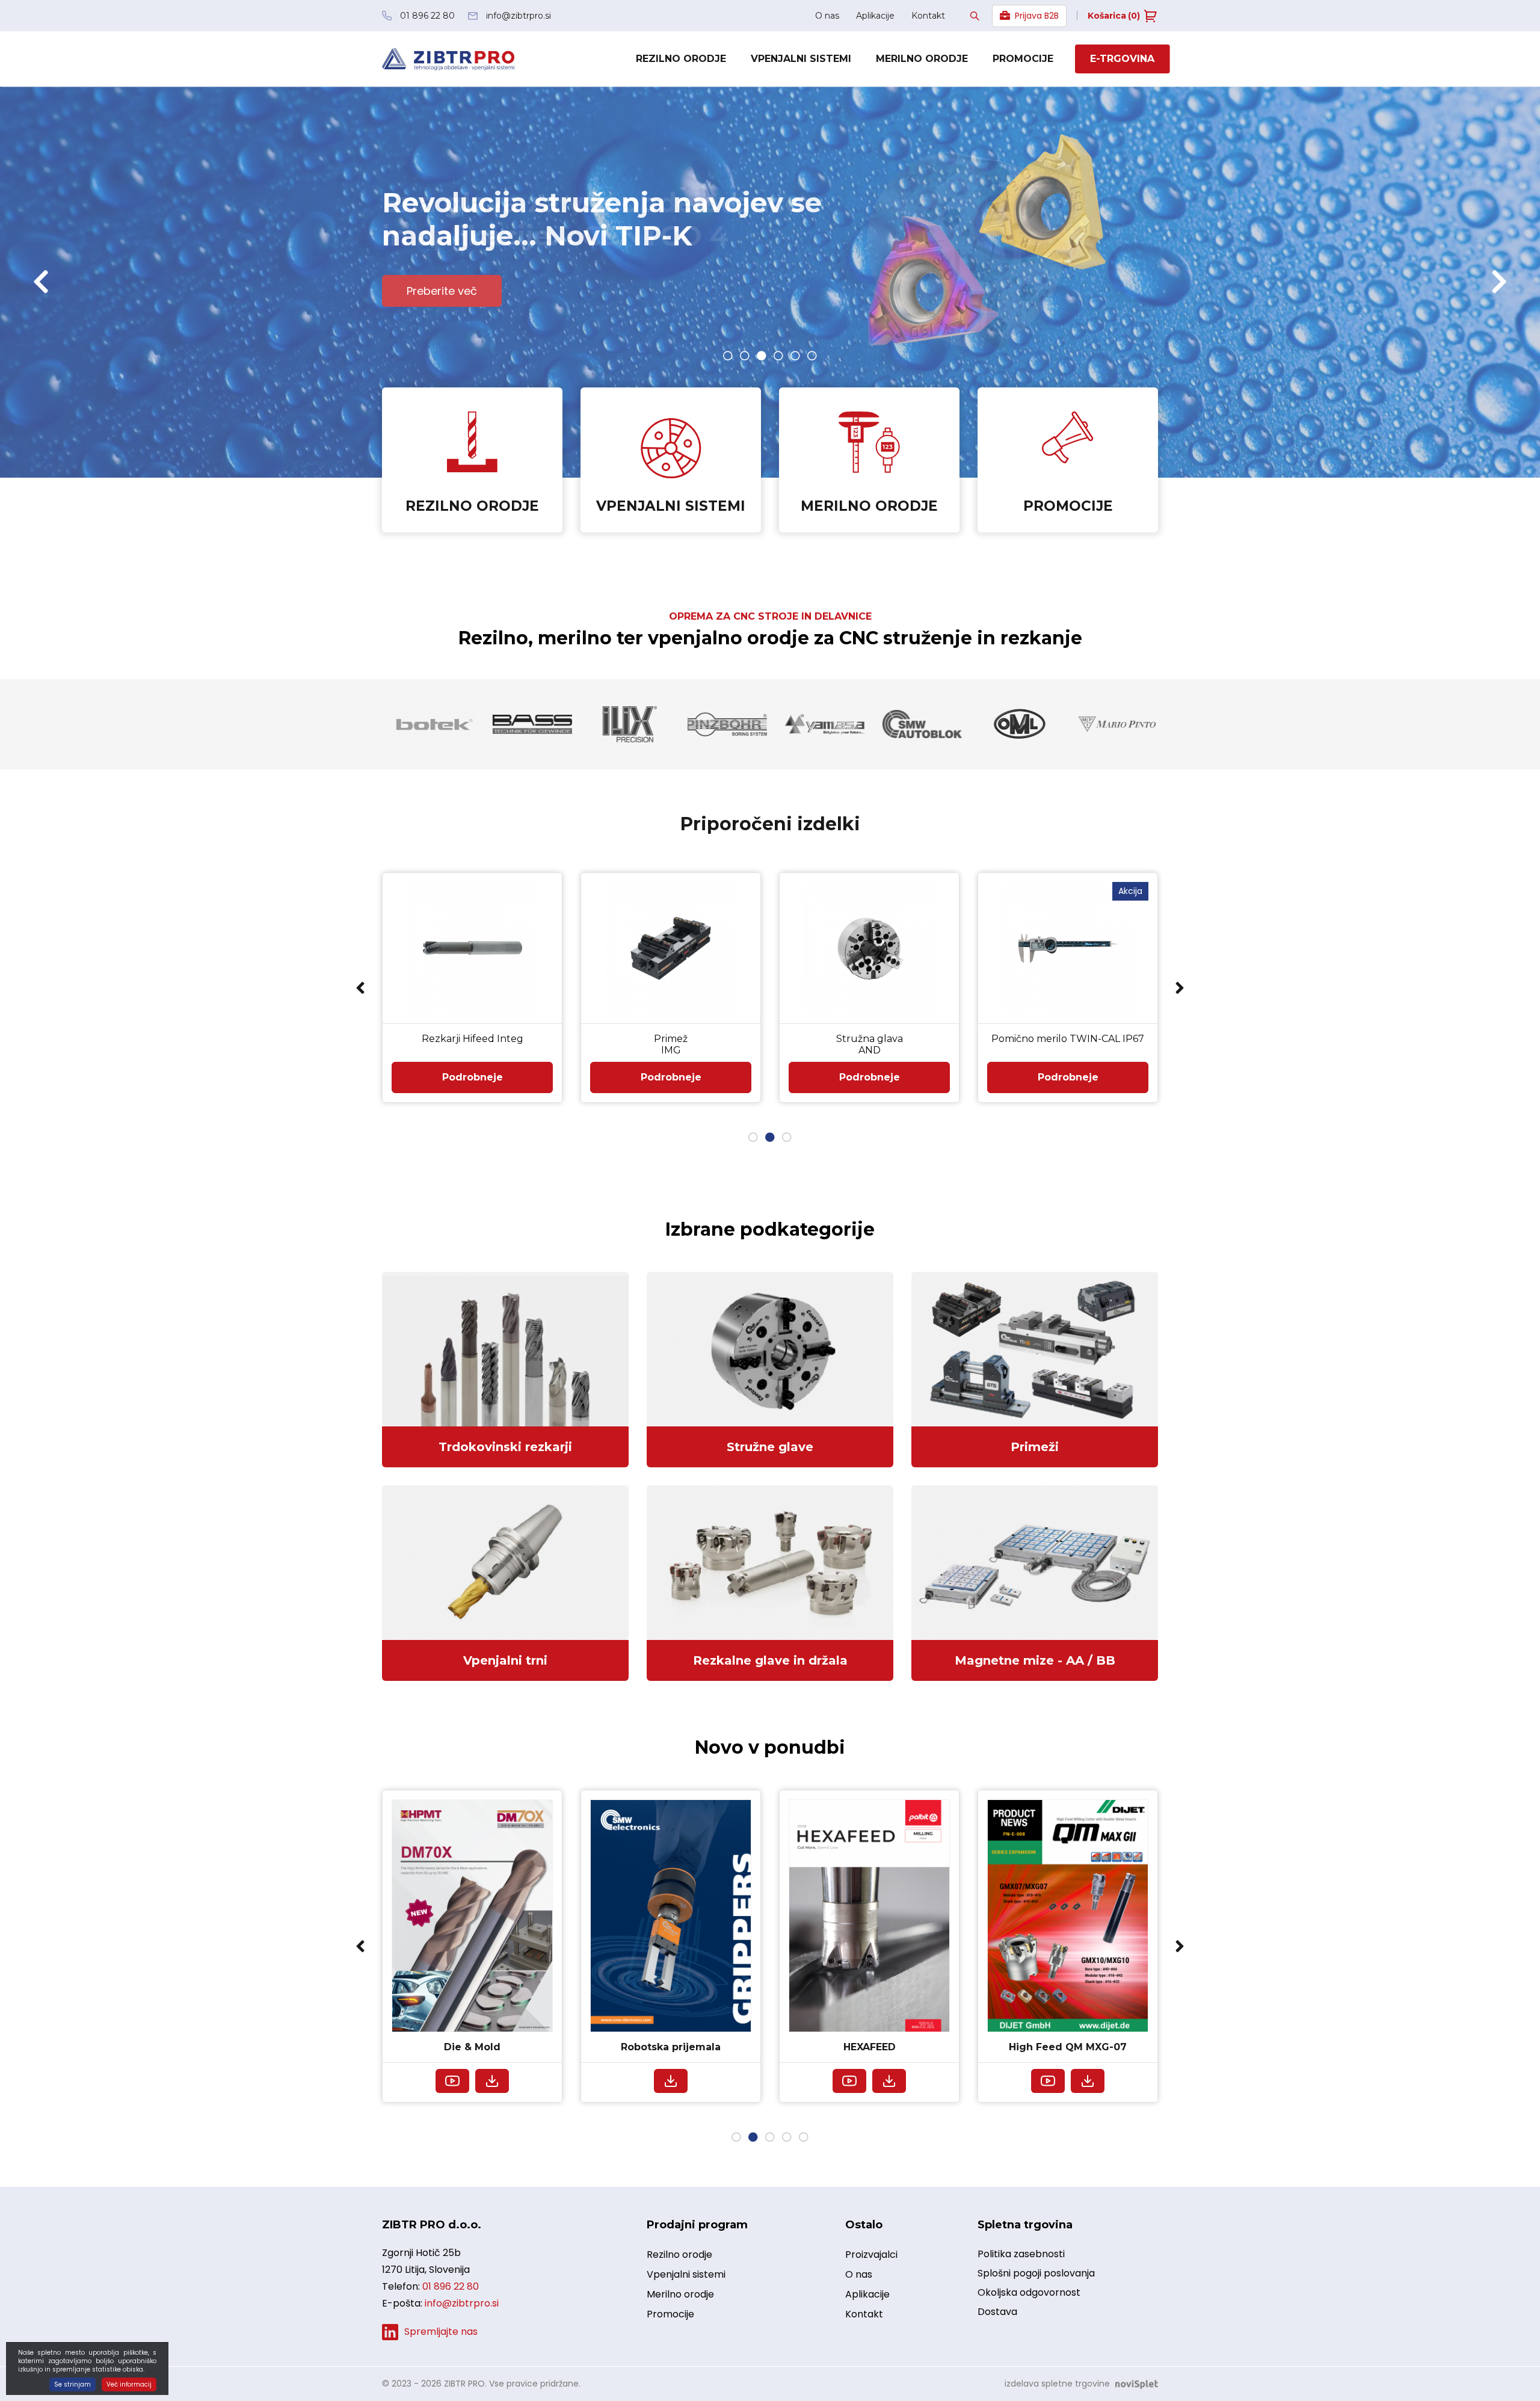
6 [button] (812, 356)
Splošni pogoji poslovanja (1036, 2273)
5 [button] (795, 356)
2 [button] (745, 356)
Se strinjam (72, 2384)
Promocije (1023, 59)
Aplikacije (875, 16)
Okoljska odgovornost (1029, 2292)
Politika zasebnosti (1021, 2254)
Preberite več (442, 291)
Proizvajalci (871, 2255)
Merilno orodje (922, 59)
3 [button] (762, 356)
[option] (770, 282)
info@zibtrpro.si (462, 2303)
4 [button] (778, 356)
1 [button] (728, 356)
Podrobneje (473, 1077)
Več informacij (129, 2384)
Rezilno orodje (681, 59)
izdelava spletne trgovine (1057, 2384)
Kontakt (928, 16)
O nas (827, 16)
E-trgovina (1122, 59)
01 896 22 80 (451, 2286)
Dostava (997, 2312)
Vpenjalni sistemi (801, 59)
